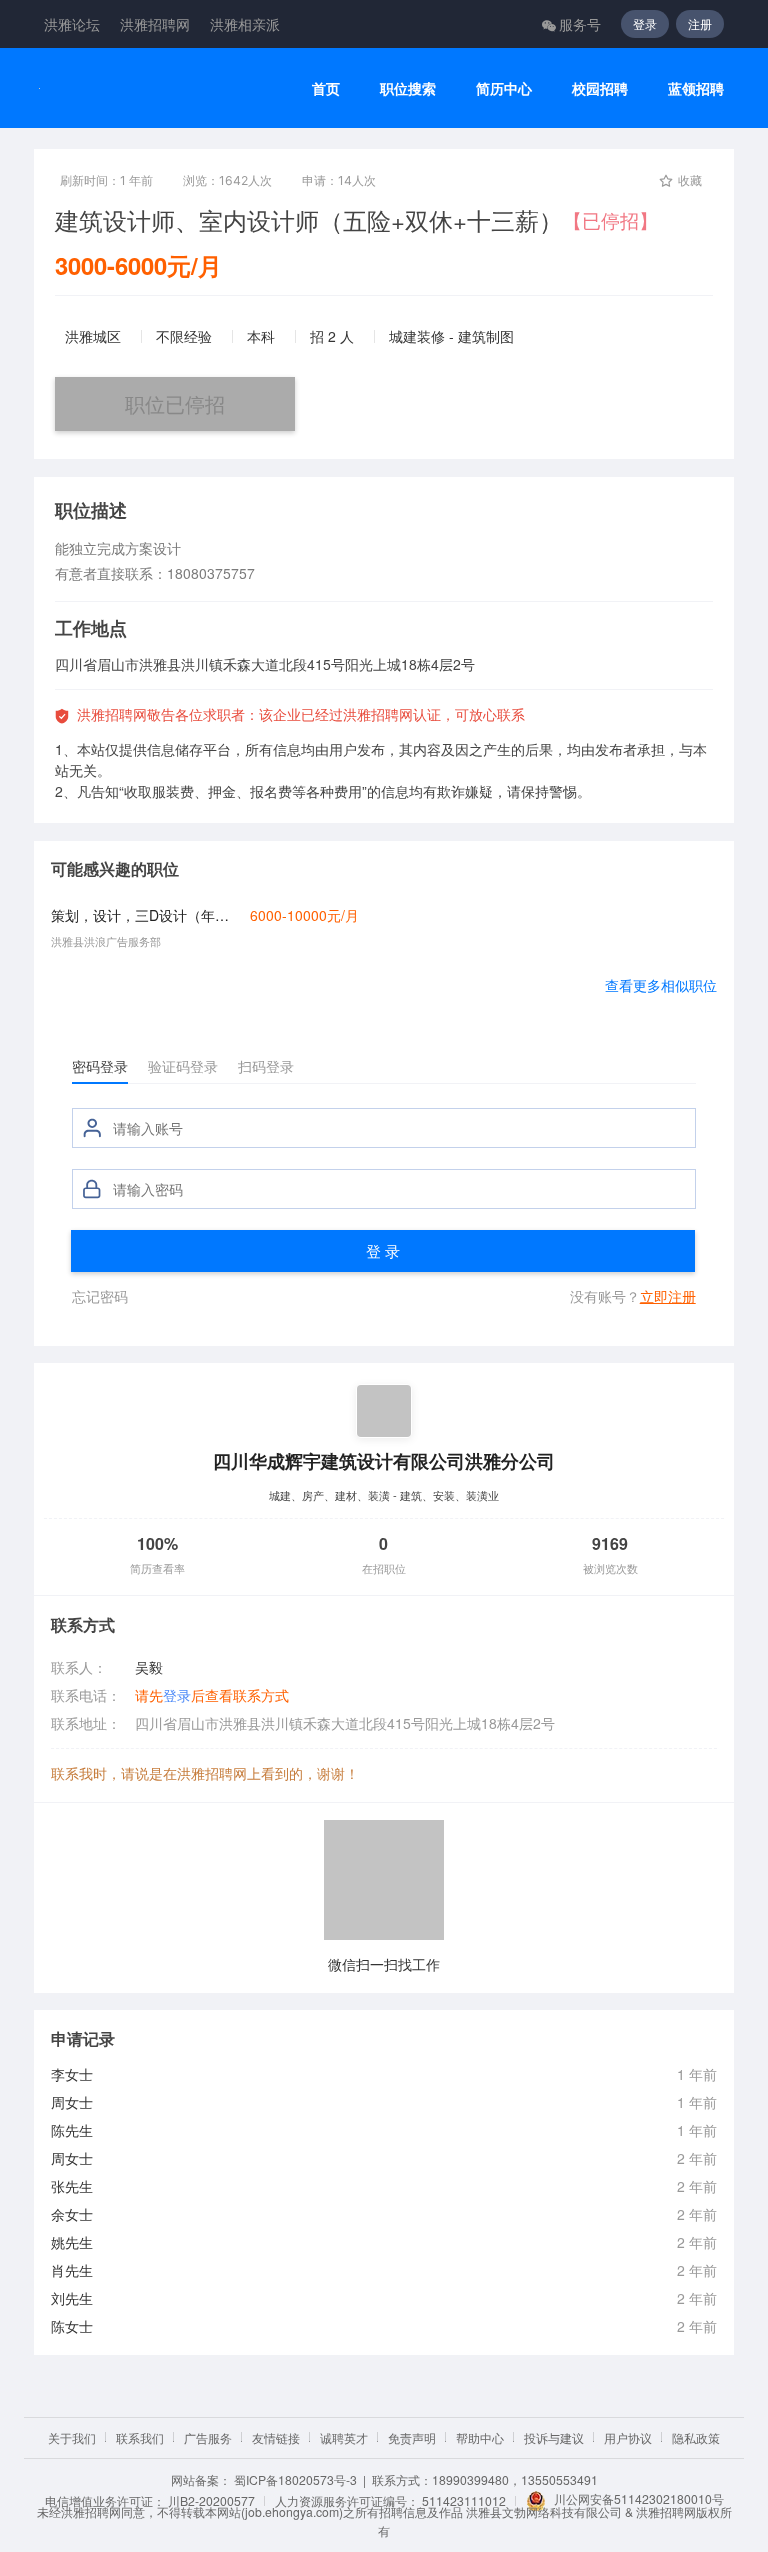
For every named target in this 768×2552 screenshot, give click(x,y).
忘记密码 (100, 1296)
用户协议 (628, 2437)
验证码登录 (183, 1066)
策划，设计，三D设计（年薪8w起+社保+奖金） (145, 915)
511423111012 (464, 2500)
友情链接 (276, 2437)
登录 (645, 23)
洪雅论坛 (72, 24)
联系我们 (140, 2437)
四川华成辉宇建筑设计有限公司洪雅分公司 (384, 1460)
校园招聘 (600, 88)
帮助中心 (480, 2437)
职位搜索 (408, 88)
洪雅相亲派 (245, 24)
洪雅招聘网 (155, 24)
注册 (700, 23)
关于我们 (72, 2437)
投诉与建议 (554, 2437)
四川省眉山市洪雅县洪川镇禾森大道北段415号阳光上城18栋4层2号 (345, 1723)
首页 (326, 88)
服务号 (580, 24)
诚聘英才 (344, 2437)
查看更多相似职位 (661, 985)
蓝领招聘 (696, 88)
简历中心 (504, 88)
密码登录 (100, 1066)
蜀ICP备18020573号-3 (295, 2479)
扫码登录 (266, 1066)
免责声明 (412, 2437)
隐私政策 (696, 2437)
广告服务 (208, 2437)
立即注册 (668, 1296)
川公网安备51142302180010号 (639, 2498)
